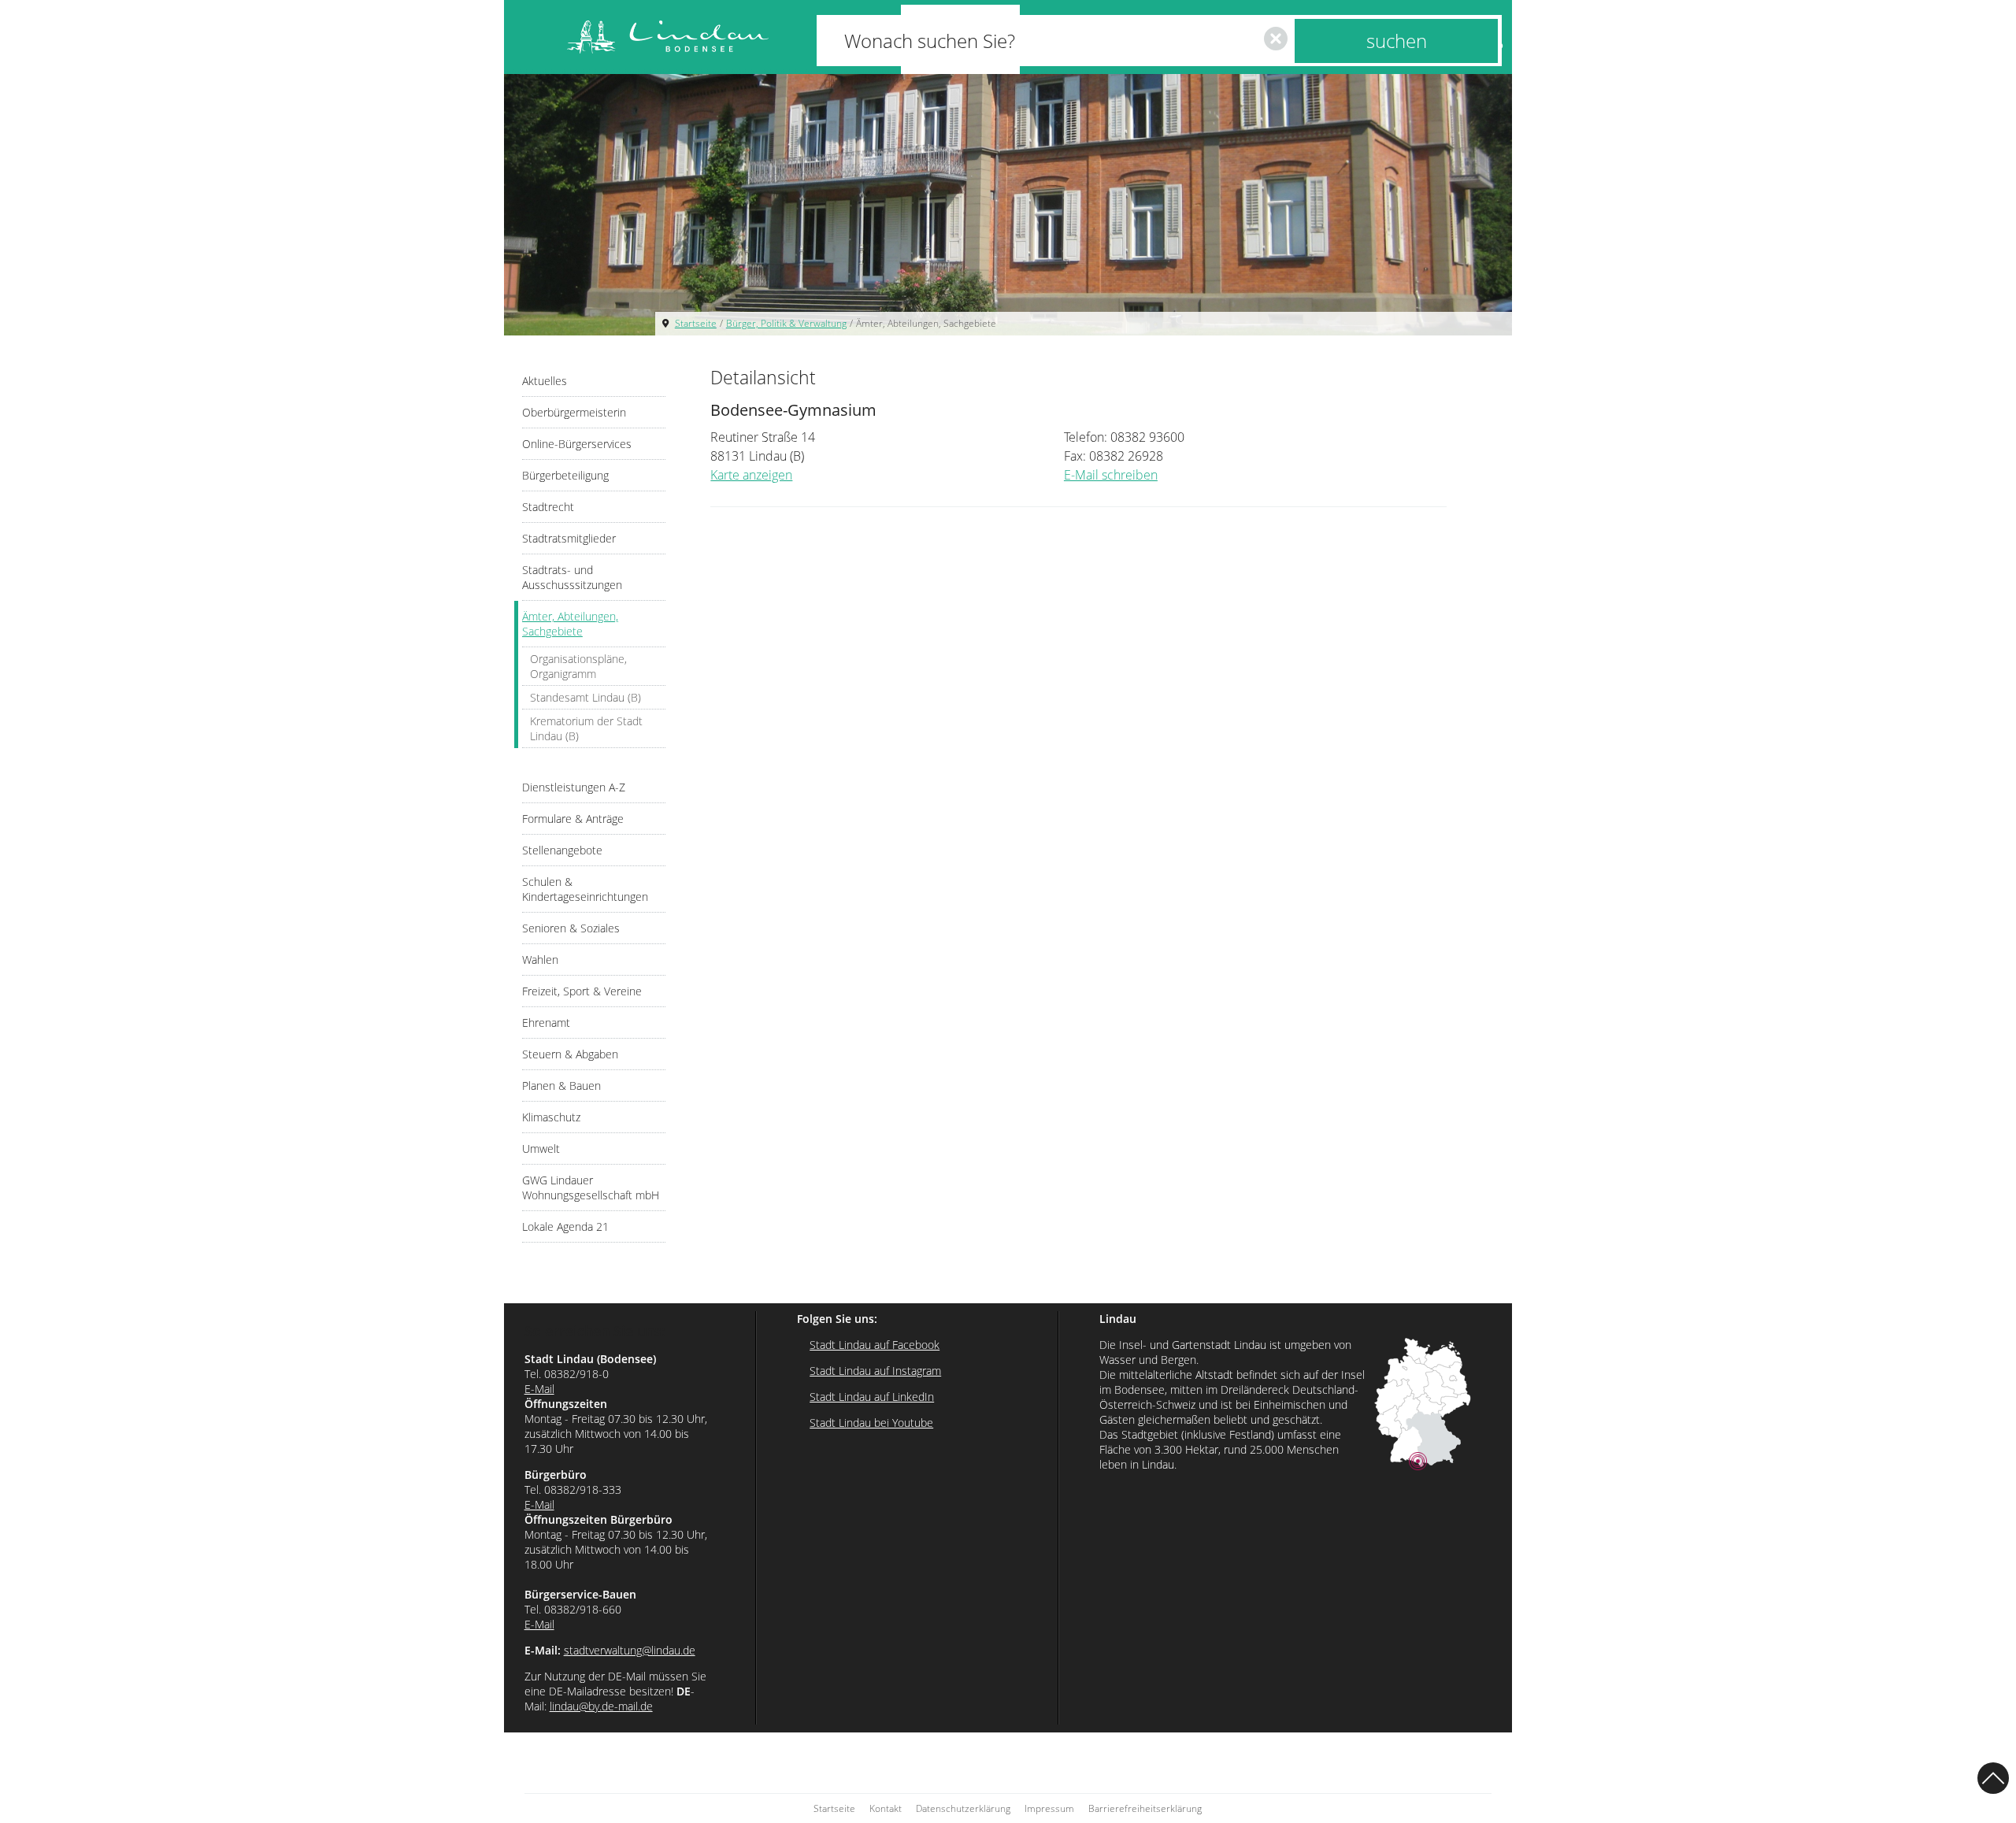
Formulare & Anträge (573, 819)
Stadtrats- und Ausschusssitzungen (572, 577)
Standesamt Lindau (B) (586, 697)
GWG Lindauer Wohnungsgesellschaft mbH (591, 1188)
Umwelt (541, 1149)
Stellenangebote (562, 850)
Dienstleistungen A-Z (574, 787)
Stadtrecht (548, 507)
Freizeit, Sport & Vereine (582, 991)
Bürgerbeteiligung (565, 475)
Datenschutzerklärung (963, 1808)
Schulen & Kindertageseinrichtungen (585, 889)
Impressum (1049, 1808)
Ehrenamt (546, 1023)
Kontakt (886, 1808)
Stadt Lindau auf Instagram (875, 1371)
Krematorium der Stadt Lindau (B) (586, 728)
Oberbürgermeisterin (574, 412)
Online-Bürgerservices (577, 444)
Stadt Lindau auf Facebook (875, 1345)
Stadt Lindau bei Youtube (871, 1423)
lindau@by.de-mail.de (601, 1706)
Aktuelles (545, 381)
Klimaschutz (551, 1117)
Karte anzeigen (751, 475)
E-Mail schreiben (1111, 475)
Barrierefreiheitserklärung (1145, 1808)
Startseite (696, 323)
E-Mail (539, 1389)
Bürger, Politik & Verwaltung (786, 323)
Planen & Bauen (561, 1086)
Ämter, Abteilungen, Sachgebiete (926, 323)
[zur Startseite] (668, 37)
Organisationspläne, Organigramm (578, 666)
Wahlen (540, 960)
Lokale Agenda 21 (565, 1226)
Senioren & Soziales (571, 928)
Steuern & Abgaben (570, 1054)
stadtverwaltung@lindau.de (630, 1650)
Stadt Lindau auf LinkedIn (872, 1397)
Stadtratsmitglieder (569, 538)
